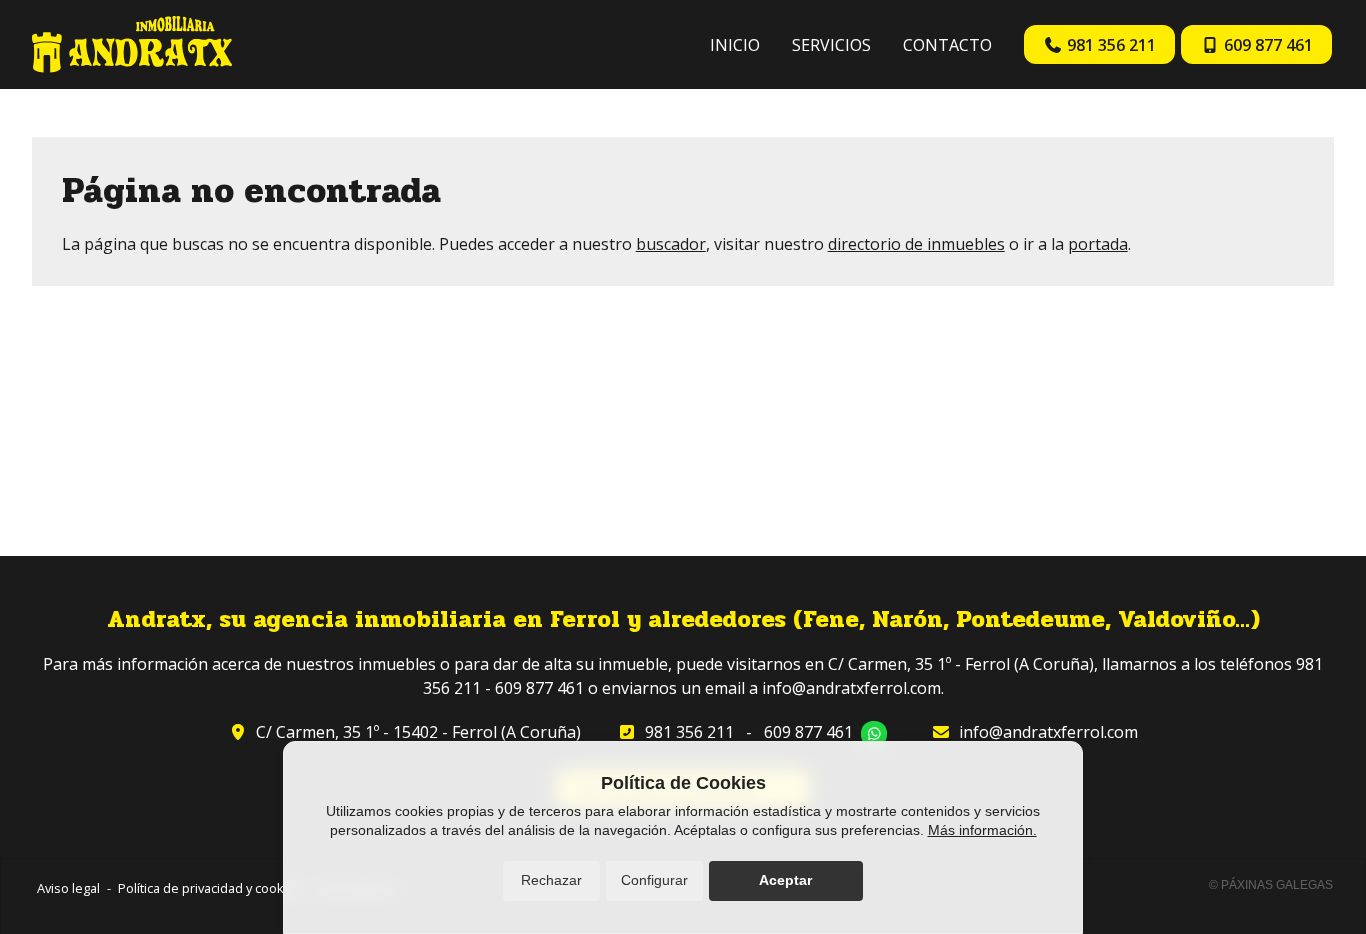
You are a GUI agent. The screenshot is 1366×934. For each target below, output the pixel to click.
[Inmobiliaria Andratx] (132, 44)
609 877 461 (808, 732)
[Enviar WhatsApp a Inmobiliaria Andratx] (874, 734)
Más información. (982, 830)
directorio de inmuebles (916, 244)
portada (1098, 244)
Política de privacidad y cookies (210, 888)
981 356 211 (689, 732)
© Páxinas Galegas (1271, 885)
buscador (671, 244)
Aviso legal (68, 888)
